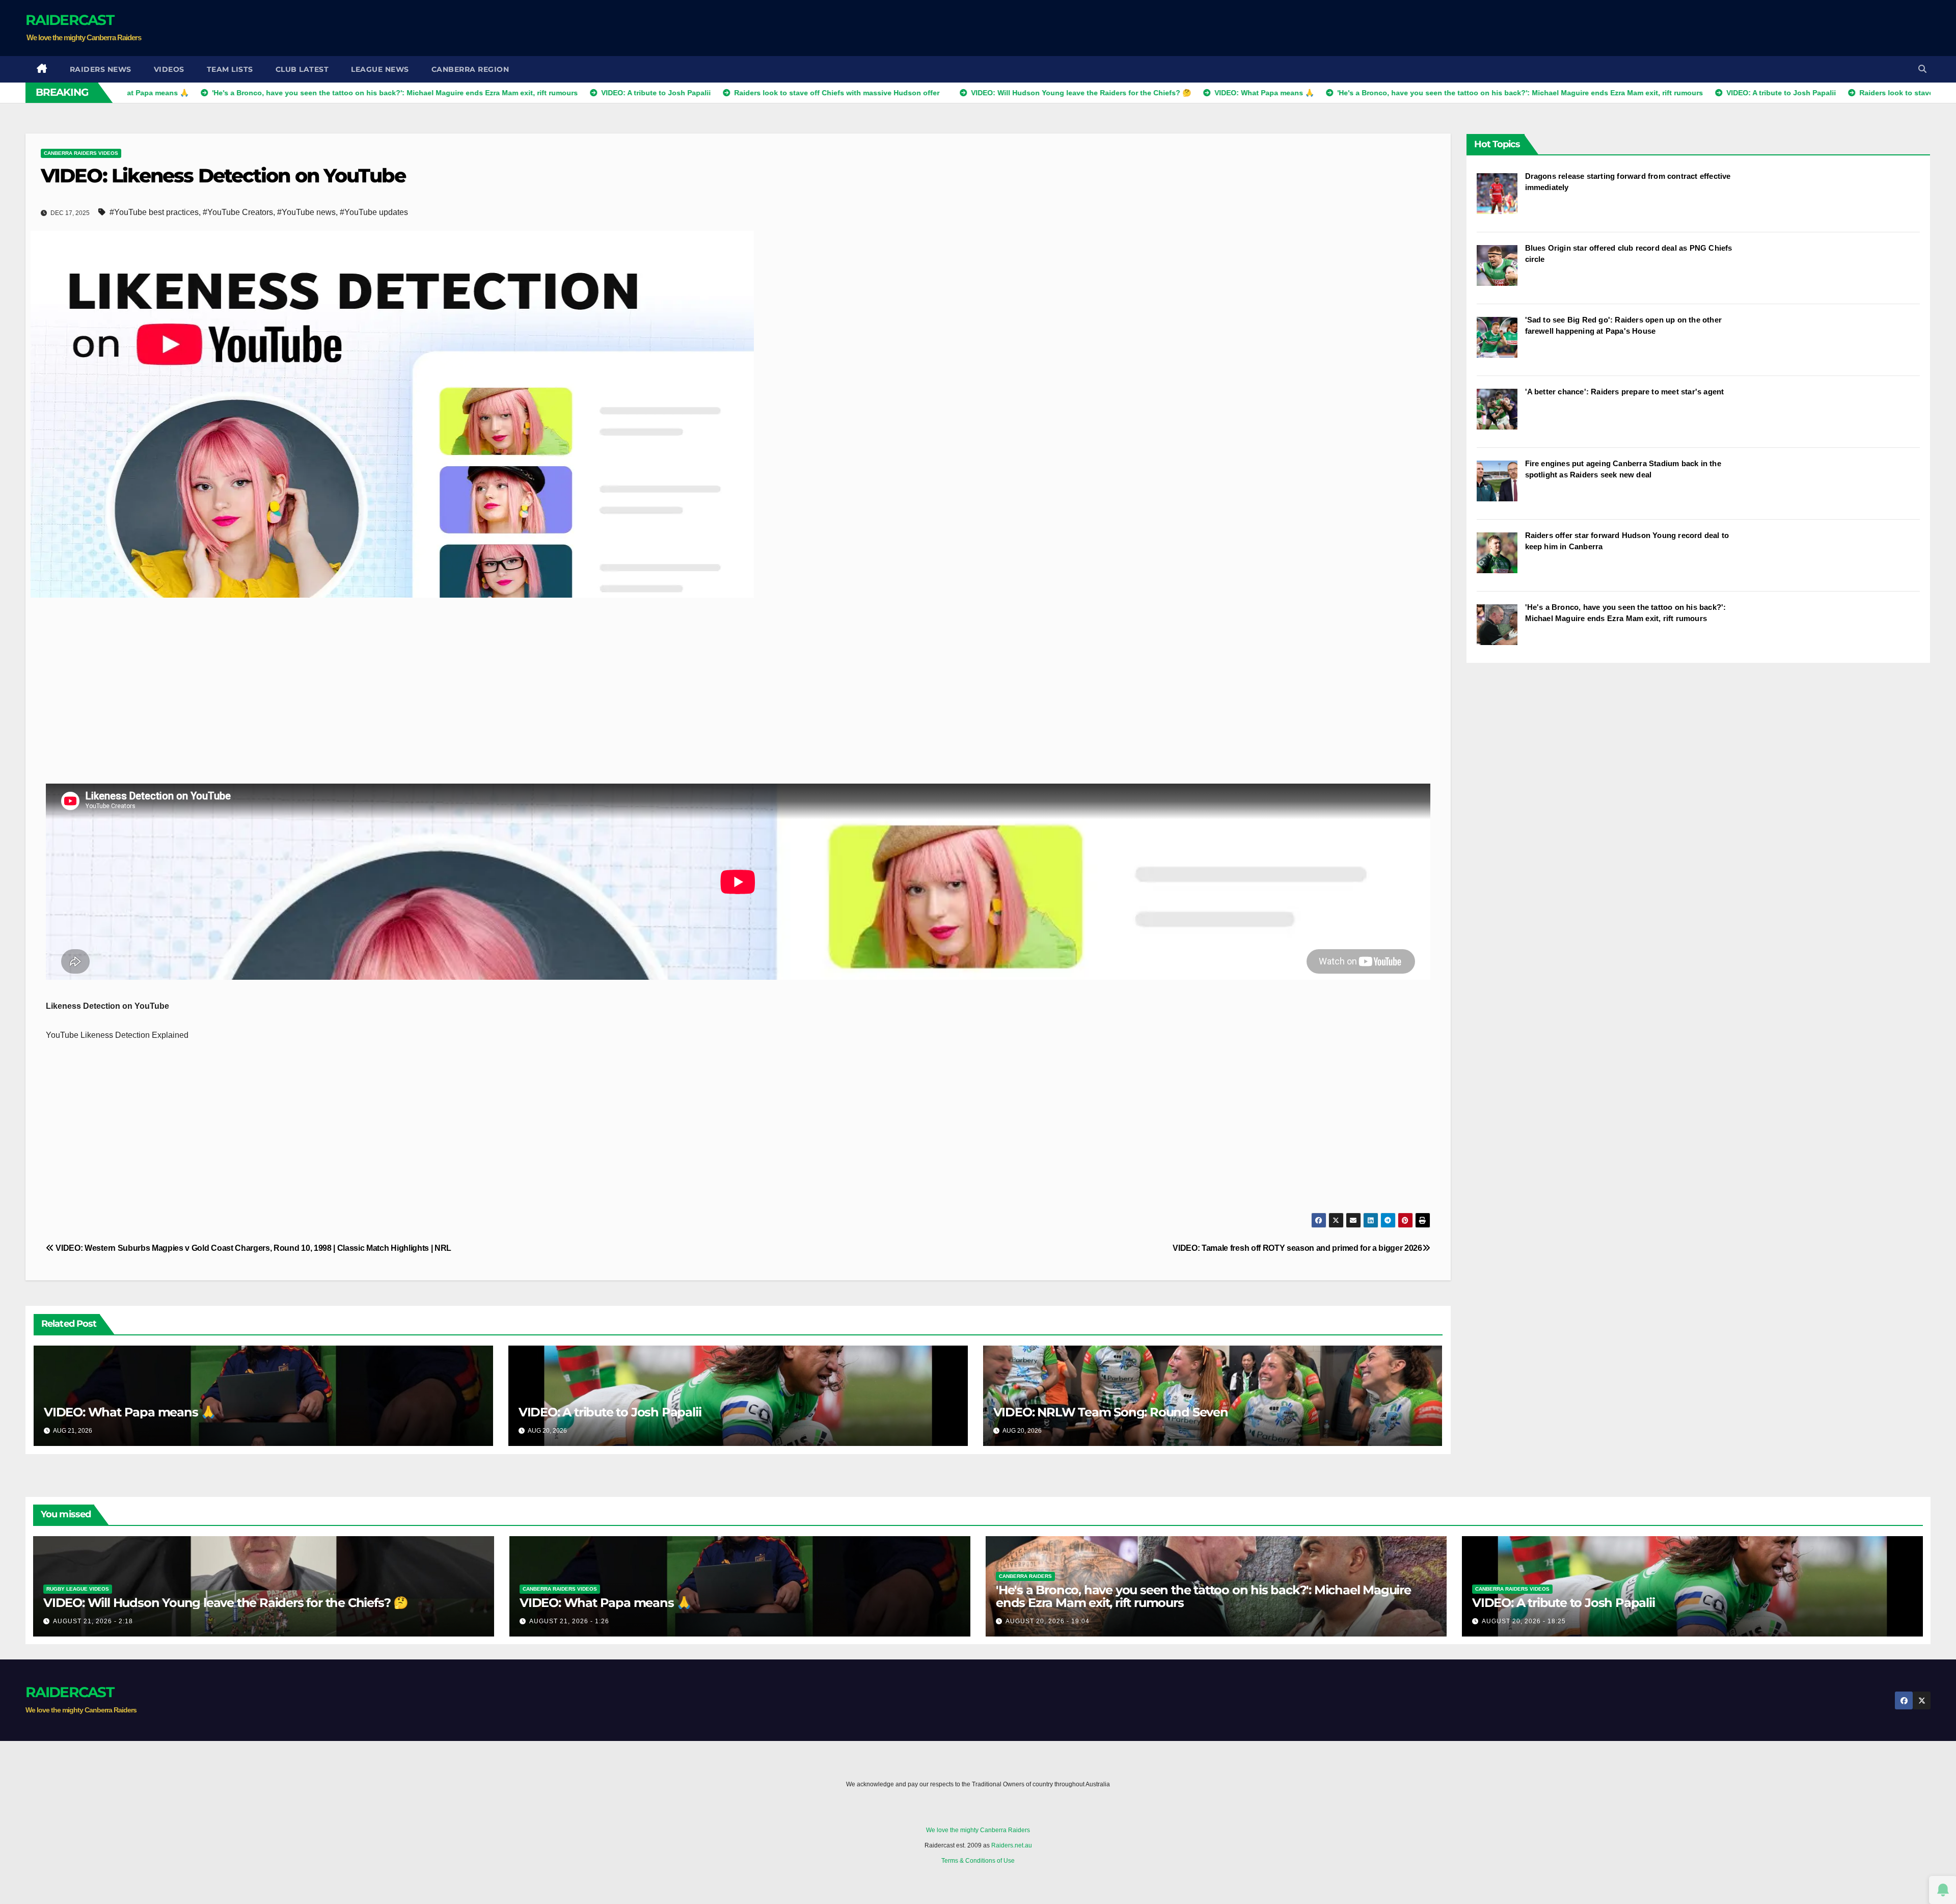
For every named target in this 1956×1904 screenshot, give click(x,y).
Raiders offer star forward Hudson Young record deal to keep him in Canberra (1627, 541)
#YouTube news (306, 212)
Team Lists (230, 69)
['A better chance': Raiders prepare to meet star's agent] (1501, 414)
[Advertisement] (1745, 28)
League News (380, 69)
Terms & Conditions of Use (978, 1861)
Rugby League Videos (78, 1589)
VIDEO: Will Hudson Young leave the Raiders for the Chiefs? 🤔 (226, 1603)
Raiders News (101, 69)
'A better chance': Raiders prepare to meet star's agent (1625, 392)
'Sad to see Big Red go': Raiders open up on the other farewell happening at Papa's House (1624, 325)
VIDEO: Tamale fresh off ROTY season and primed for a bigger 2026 (1297, 1248)
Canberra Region (470, 69)
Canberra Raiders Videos (81, 153)
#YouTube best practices (154, 212)
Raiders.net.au (1012, 1845)
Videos (169, 69)
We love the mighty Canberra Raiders (978, 1830)
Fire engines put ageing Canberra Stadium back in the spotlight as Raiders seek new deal (1623, 469)
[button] (1922, 69)
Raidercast (70, 20)
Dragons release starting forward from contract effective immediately (1628, 182)
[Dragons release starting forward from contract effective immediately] (1501, 199)
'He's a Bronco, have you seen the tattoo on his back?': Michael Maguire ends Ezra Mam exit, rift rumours (1626, 613)
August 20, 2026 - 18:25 (1524, 1621)
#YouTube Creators (238, 212)
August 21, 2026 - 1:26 (569, 1621)
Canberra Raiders (1025, 1576)
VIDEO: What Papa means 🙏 (130, 1412)
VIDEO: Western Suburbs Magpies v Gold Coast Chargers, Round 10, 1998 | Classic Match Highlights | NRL (253, 1248)
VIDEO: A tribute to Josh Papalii (610, 1412)
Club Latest (302, 69)
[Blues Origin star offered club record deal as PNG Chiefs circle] (1501, 271)
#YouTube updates (374, 212)
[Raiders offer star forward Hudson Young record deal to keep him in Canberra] (1501, 558)
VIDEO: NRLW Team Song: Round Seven (1111, 1412)
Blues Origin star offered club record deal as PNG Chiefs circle (1629, 253)
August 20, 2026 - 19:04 (1048, 1621)
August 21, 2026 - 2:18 (93, 1621)
